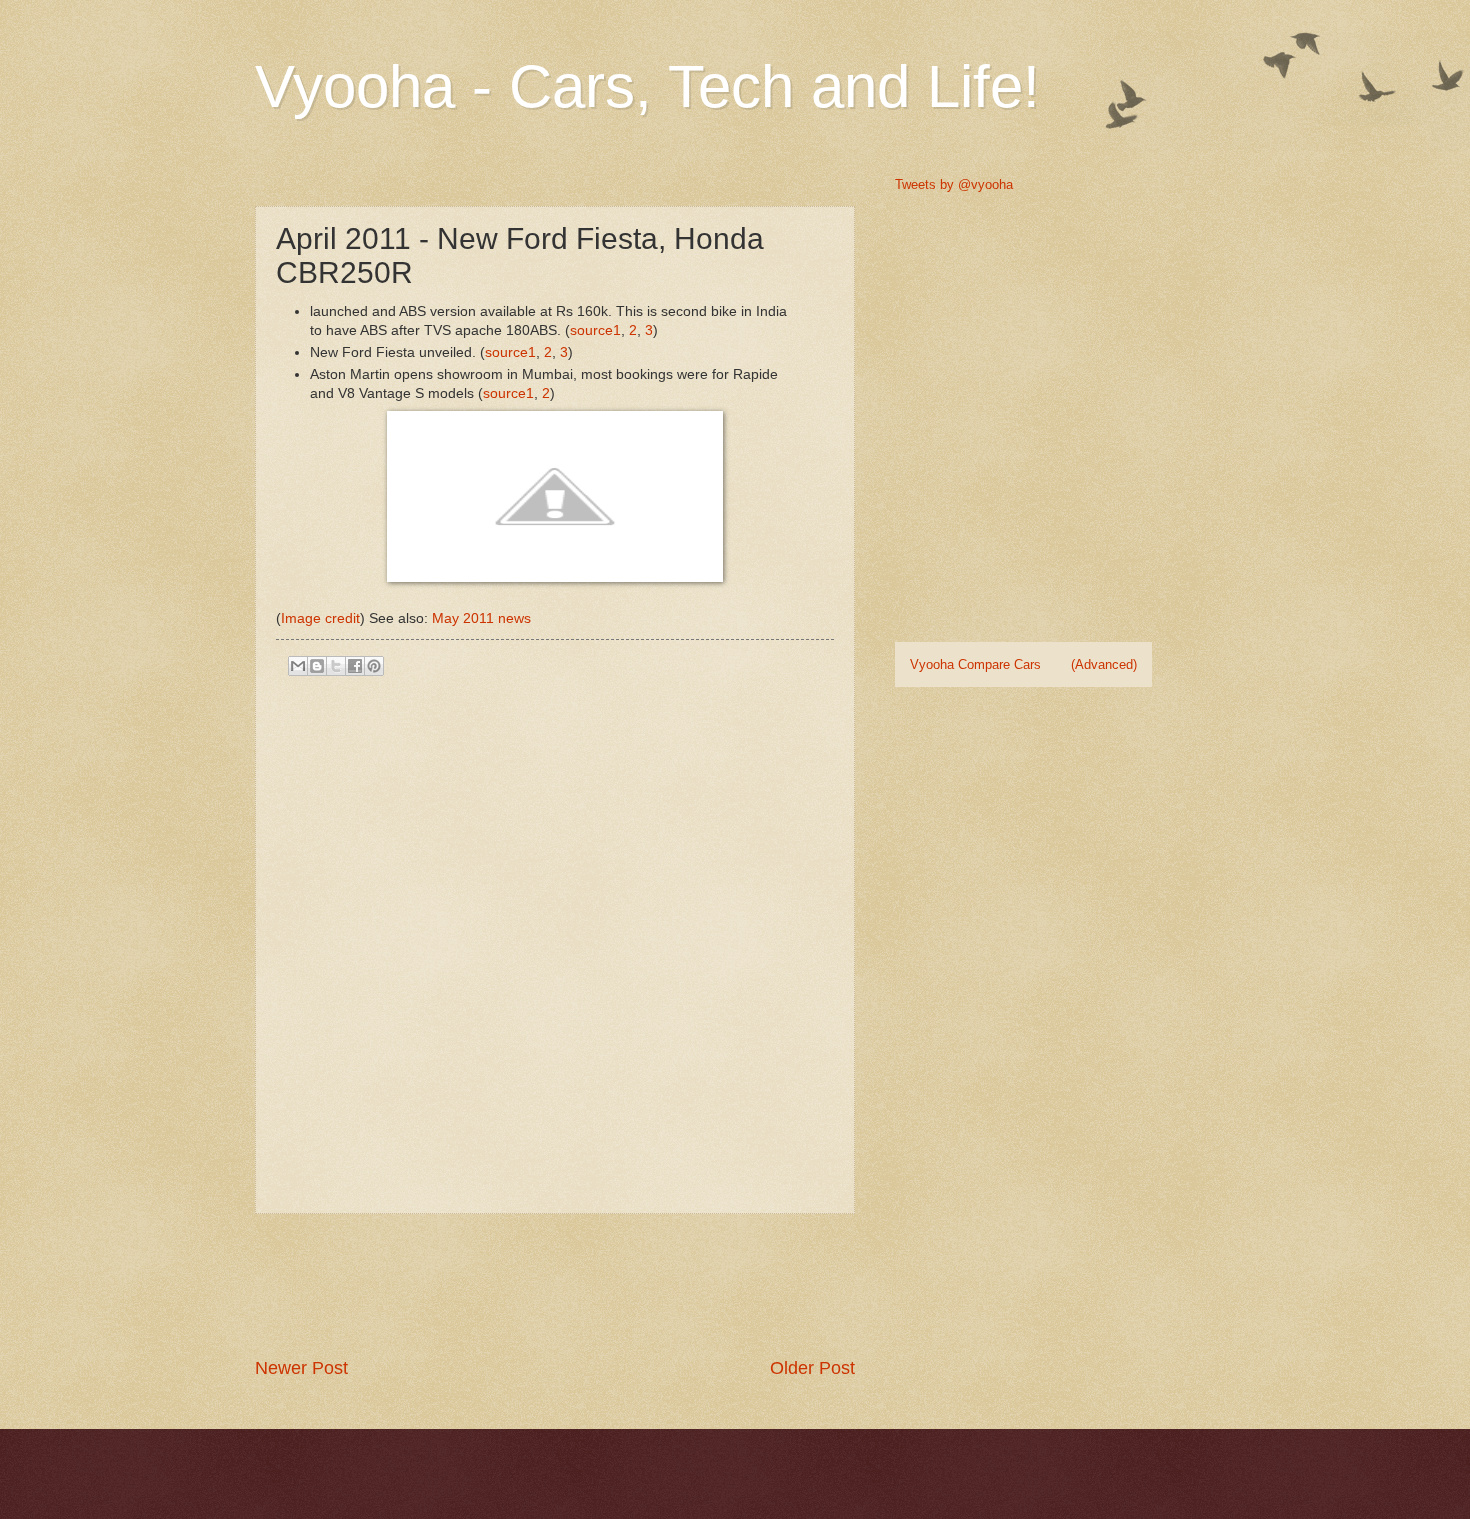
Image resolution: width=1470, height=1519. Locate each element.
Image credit (320, 618)
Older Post (812, 1368)
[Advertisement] (619, 1285)
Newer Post (301, 1368)
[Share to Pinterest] (374, 666)
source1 (595, 330)
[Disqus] (555, 943)
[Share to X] (336, 666)
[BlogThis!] (317, 666)
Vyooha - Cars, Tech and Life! (647, 86)
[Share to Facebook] (355, 666)
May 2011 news (481, 618)
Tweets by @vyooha (954, 184)
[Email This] (298, 666)
